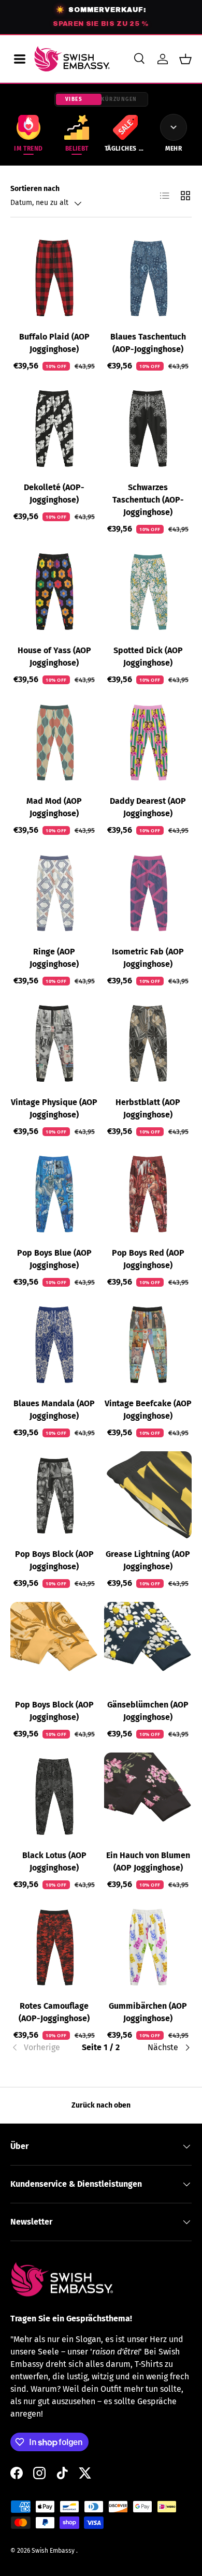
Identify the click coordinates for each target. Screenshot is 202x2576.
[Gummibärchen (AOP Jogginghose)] (148, 1947)
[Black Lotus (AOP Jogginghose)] (54, 1796)
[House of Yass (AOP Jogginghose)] (54, 591)
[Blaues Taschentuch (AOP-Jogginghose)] (148, 278)
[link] (41, 2048)
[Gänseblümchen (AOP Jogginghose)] (148, 1646)
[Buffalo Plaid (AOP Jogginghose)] (54, 278)
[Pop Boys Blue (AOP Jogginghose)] (54, 1194)
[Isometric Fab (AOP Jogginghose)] (148, 893)
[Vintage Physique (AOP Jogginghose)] (54, 1043)
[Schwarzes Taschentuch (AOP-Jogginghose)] (148, 428)
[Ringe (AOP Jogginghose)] (54, 893)
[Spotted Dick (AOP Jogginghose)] (148, 591)
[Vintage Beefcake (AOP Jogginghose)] (148, 1344)
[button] (185, 59)
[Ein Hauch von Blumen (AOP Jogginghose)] (148, 1796)
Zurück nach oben (101, 2105)
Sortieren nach (35, 189)
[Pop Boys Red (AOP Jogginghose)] (148, 1194)
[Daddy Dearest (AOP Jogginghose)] (148, 742)
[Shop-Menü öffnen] (20, 59)
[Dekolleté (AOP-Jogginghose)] (54, 428)
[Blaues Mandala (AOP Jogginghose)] (54, 1344)
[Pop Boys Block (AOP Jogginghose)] (54, 1495)
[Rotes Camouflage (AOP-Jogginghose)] (54, 1947)
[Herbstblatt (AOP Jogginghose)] (148, 1043)
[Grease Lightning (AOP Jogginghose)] (148, 1495)
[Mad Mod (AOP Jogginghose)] (54, 742)
